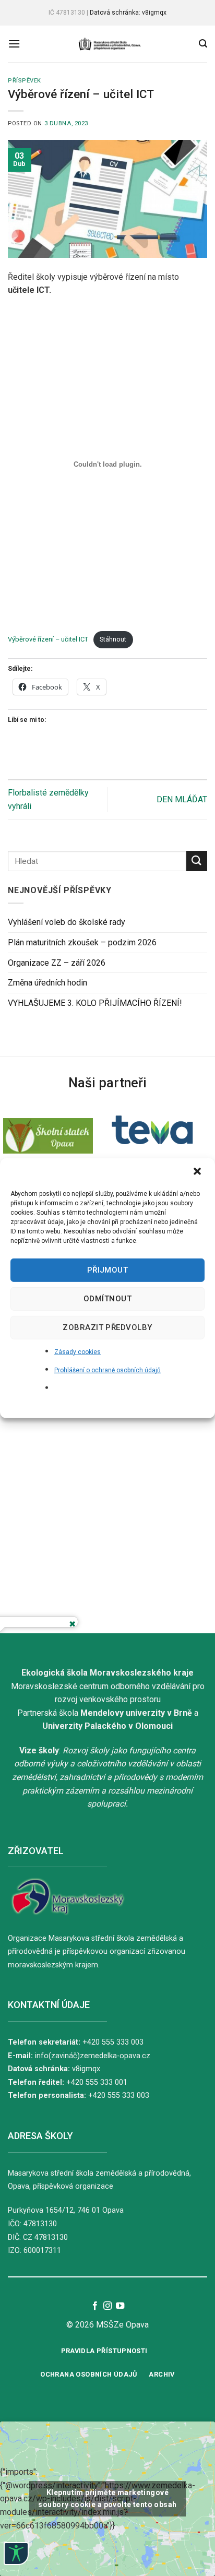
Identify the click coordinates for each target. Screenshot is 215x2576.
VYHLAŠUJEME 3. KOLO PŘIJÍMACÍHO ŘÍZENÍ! (95, 1003)
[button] (198, 1172)
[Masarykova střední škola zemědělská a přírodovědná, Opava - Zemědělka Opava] (110, 44)
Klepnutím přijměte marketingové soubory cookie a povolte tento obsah (107, 2498)
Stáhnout (113, 639)
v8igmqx (86, 2069)
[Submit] (197, 861)
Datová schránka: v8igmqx (128, 13)
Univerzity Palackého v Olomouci (107, 1726)
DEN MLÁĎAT (182, 799)
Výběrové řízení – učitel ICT (48, 639)
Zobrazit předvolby (107, 1327)
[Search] (203, 44)
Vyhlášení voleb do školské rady (67, 922)
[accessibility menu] (16, 2554)
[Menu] (14, 44)
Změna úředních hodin (47, 983)
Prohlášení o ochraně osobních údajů (107, 1370)
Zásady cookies (77, 1351)
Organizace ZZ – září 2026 (57, 962)
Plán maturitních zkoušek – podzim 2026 (82, 942)
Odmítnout (107, 1299)
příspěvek (25, 81)
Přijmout (108, 1270)
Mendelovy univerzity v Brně (136, 1713)
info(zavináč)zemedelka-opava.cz (93, 2056)
